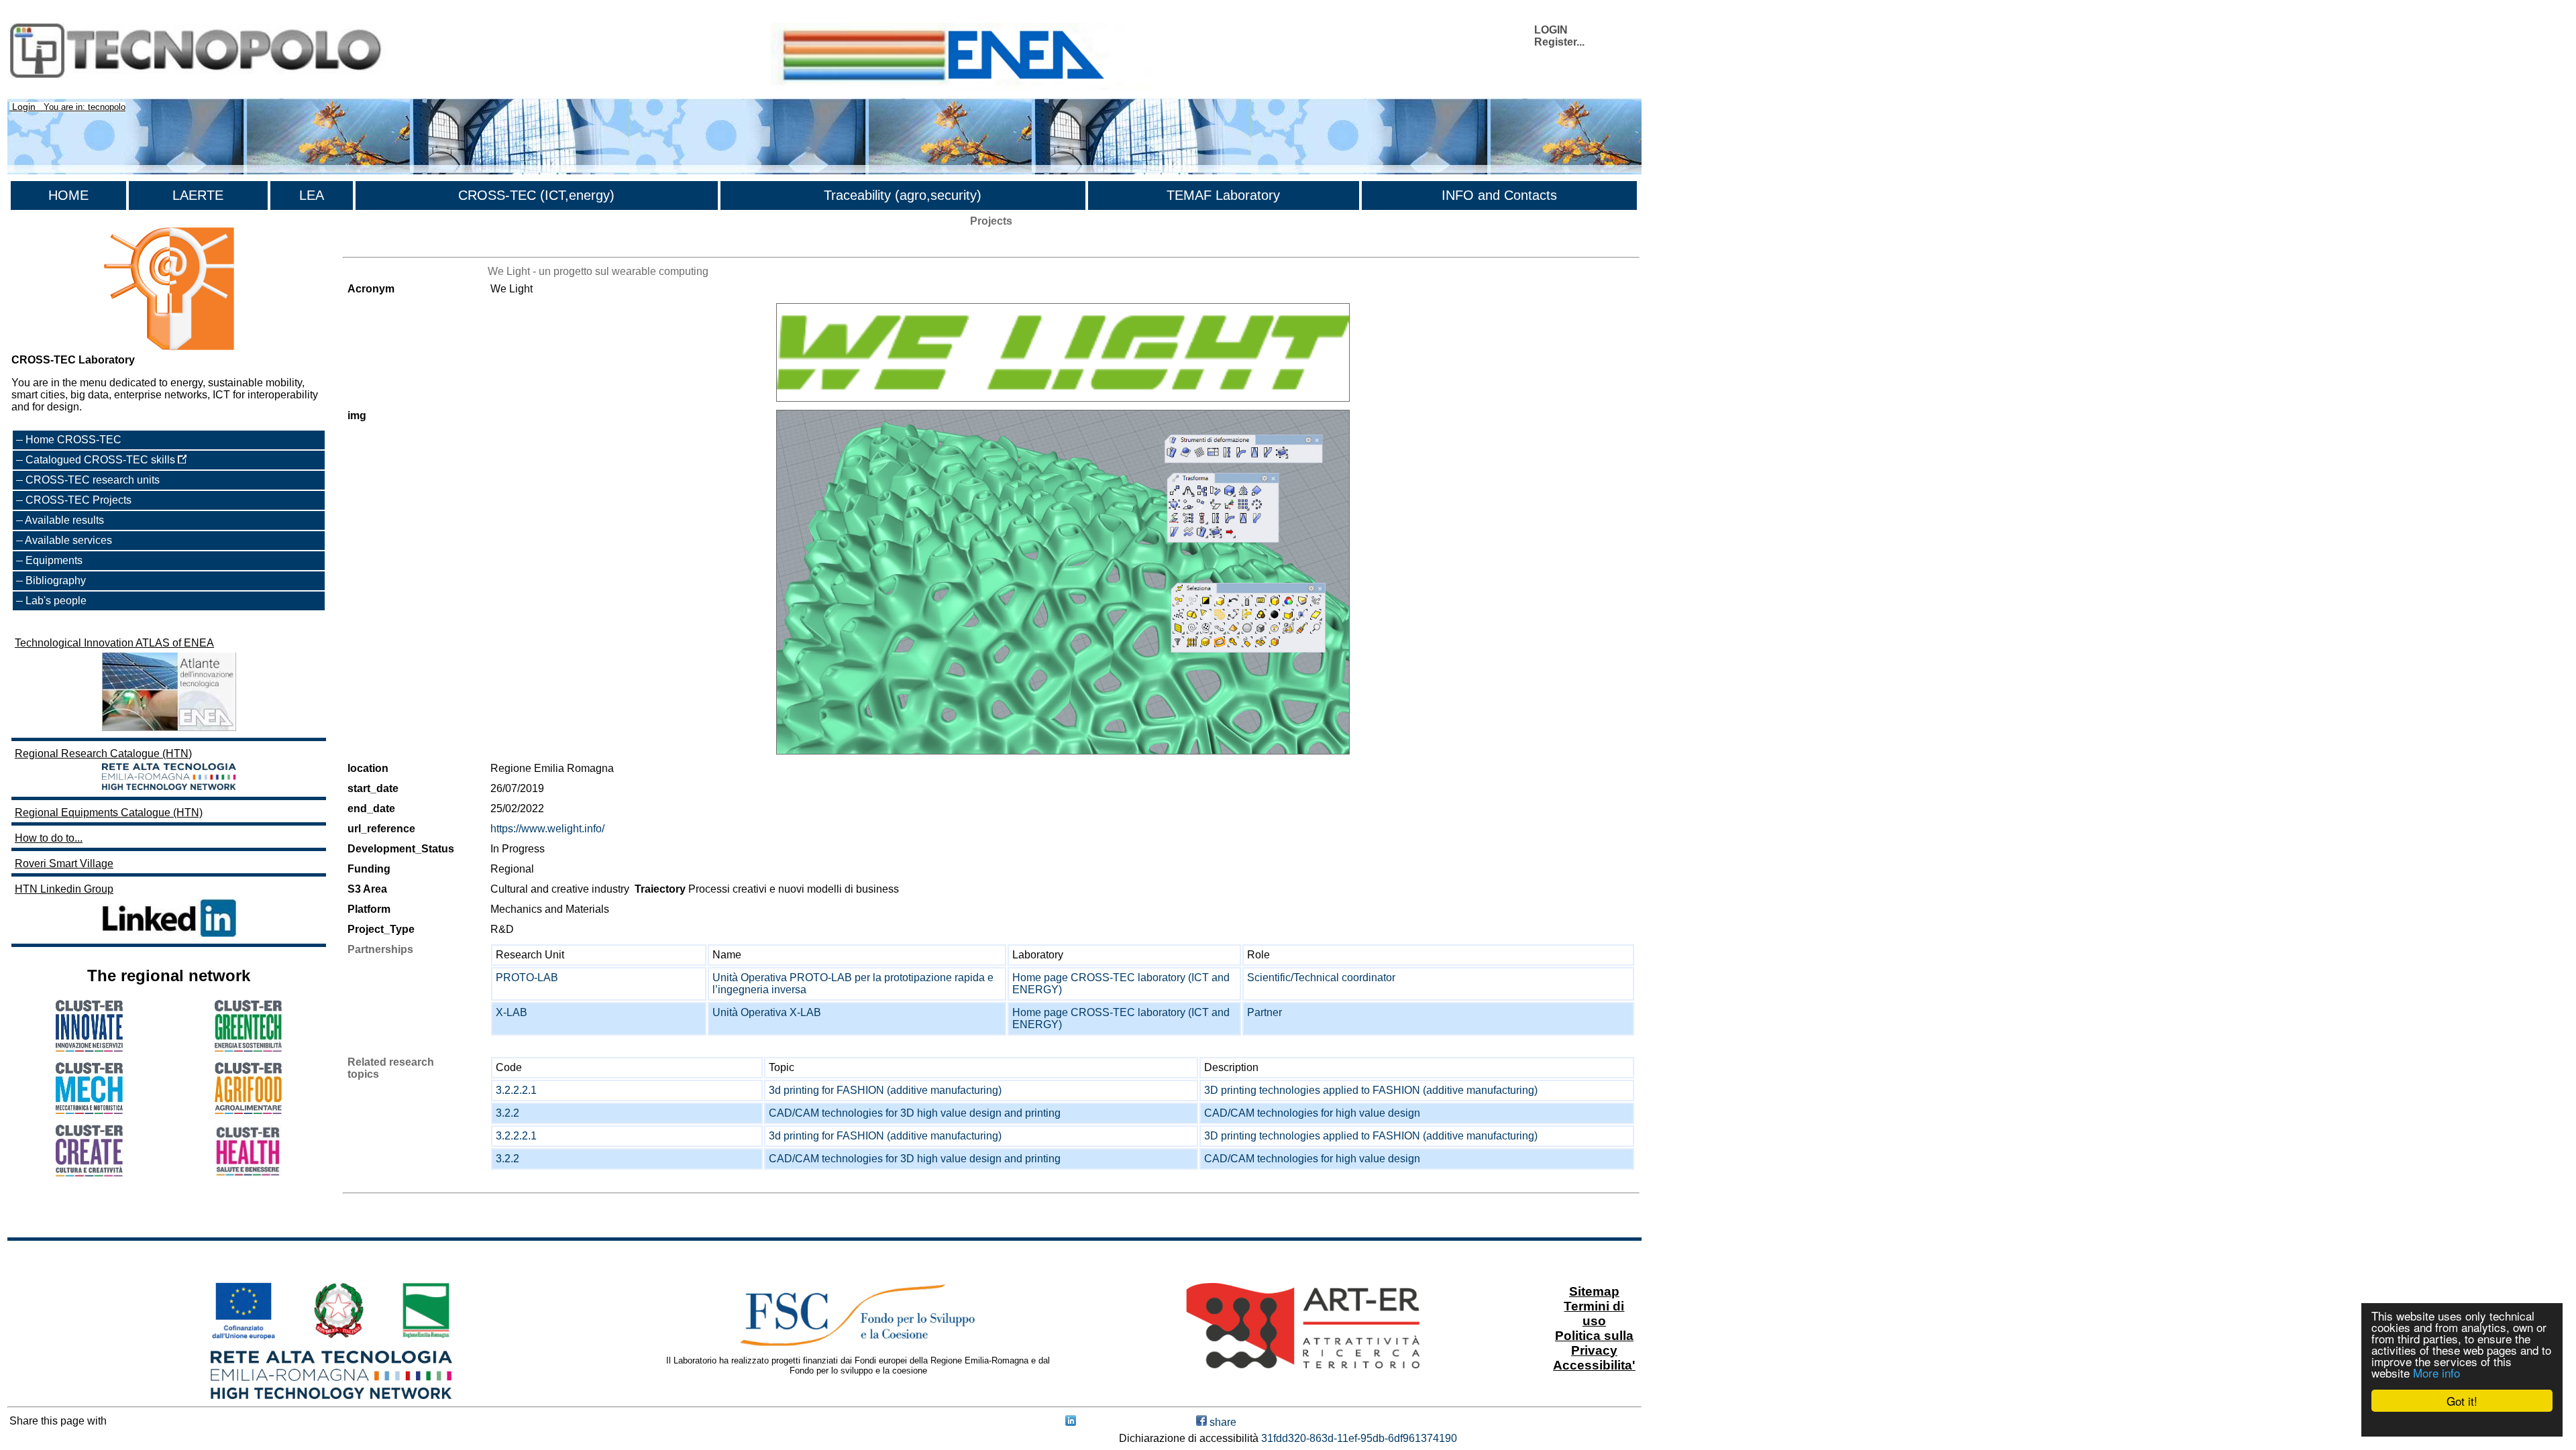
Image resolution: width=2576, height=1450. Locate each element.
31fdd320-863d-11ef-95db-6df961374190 (1359, 1438)
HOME (68, 195)
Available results (64, 520)
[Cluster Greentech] (248, 1048)
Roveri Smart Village (64, 863)
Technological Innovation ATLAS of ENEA (114, 643)
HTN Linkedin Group (64, 889)
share (1222, 1422)
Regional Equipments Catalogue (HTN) (109, 813)
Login (24, 107)
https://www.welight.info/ (547, 829)
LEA (312, 195)
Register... (1559, 42)
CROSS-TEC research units (93, 480)
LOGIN (1551, 30)
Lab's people (56, 601)
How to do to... (49, 838)
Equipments (54, 560)
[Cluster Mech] (89, 1110)
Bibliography (56, 580)
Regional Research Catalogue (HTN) (103, 754)
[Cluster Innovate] (89, 1048)
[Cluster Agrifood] (248, 1110)
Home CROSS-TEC (73, 440)
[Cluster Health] (248, 1173)
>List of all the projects (396, 245)
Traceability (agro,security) (903, 195)
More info (2436, 1373)
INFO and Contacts (1499, 195)
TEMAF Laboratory (1223, 195)
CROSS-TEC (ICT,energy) (536, 195)
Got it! (2462, 1401)
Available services (68, 540)
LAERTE (198, 195)
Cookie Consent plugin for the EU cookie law (2462, 1424)
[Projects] (1063, 353)
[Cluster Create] (89, 1173)
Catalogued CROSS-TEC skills (102, 460)
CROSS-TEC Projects (78, 500)
